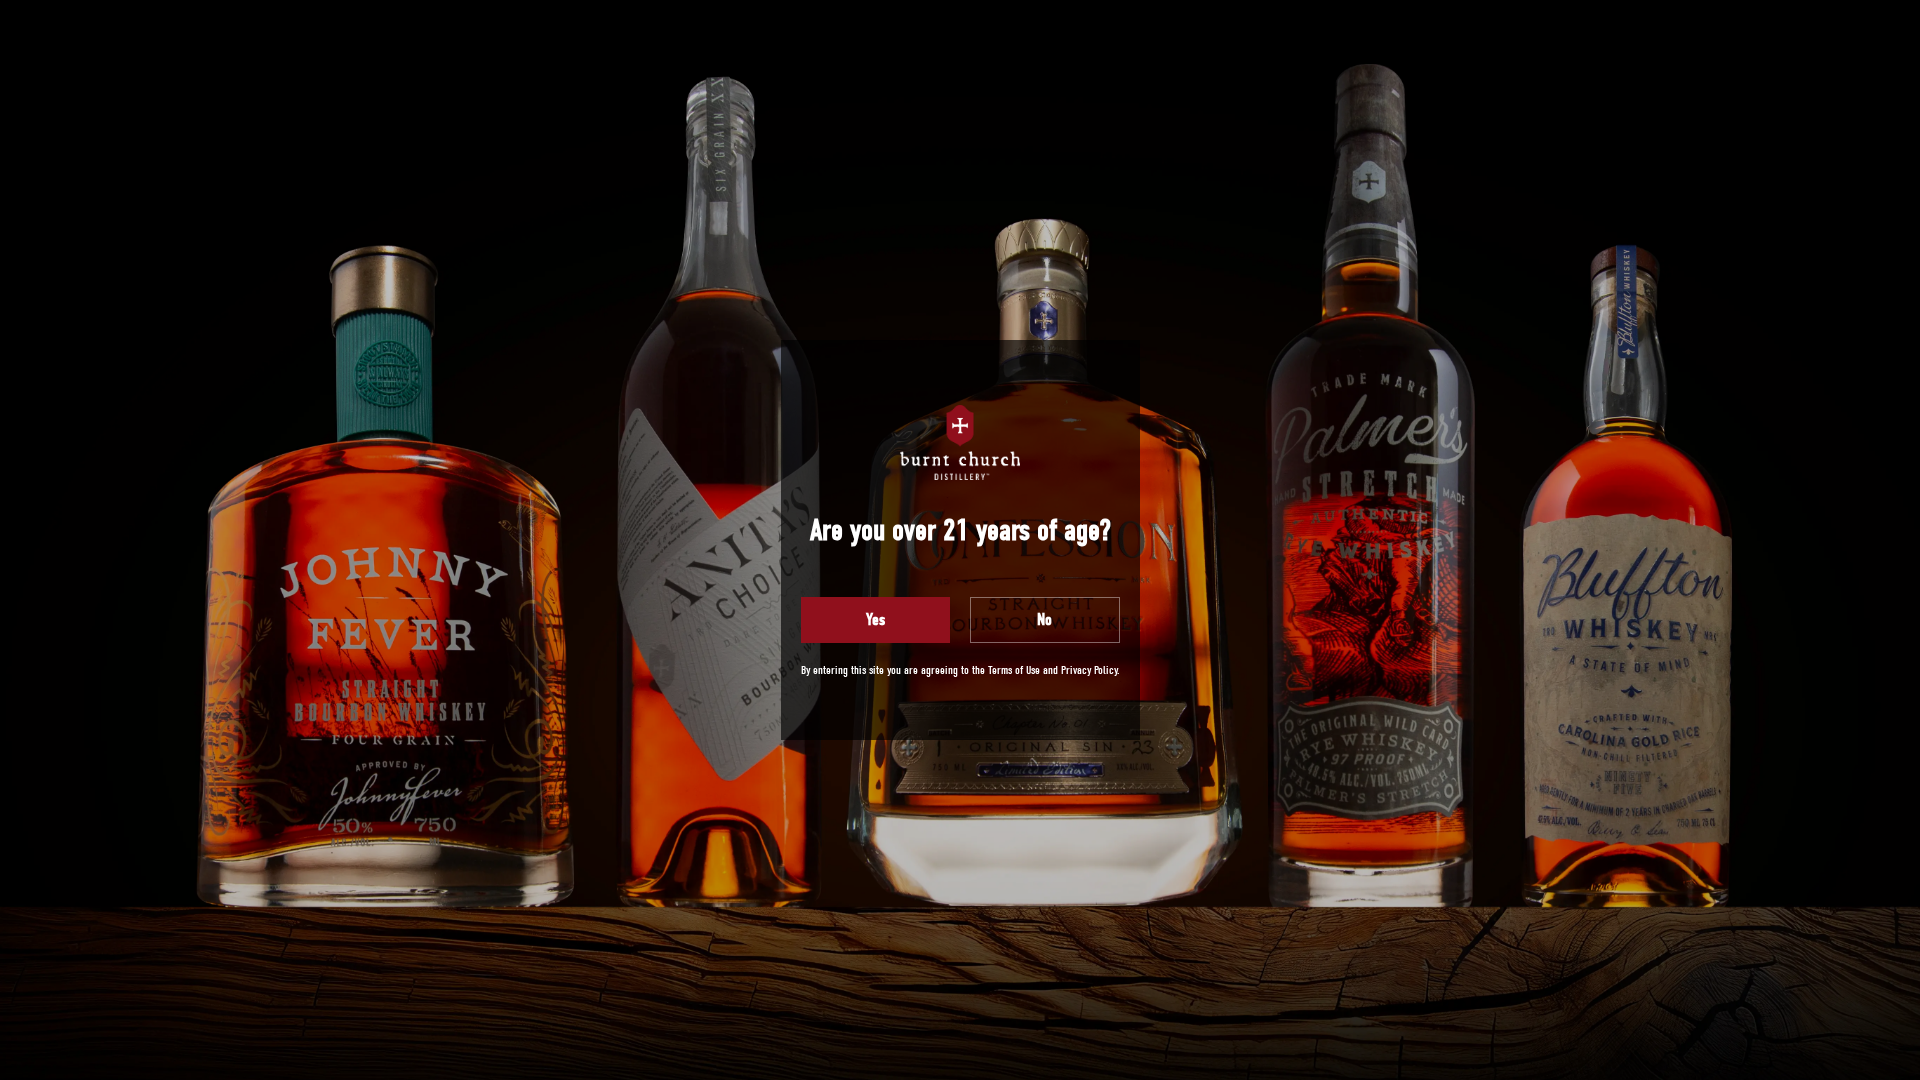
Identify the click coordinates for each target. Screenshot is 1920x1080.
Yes (875, 619)
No (1044, 619)
